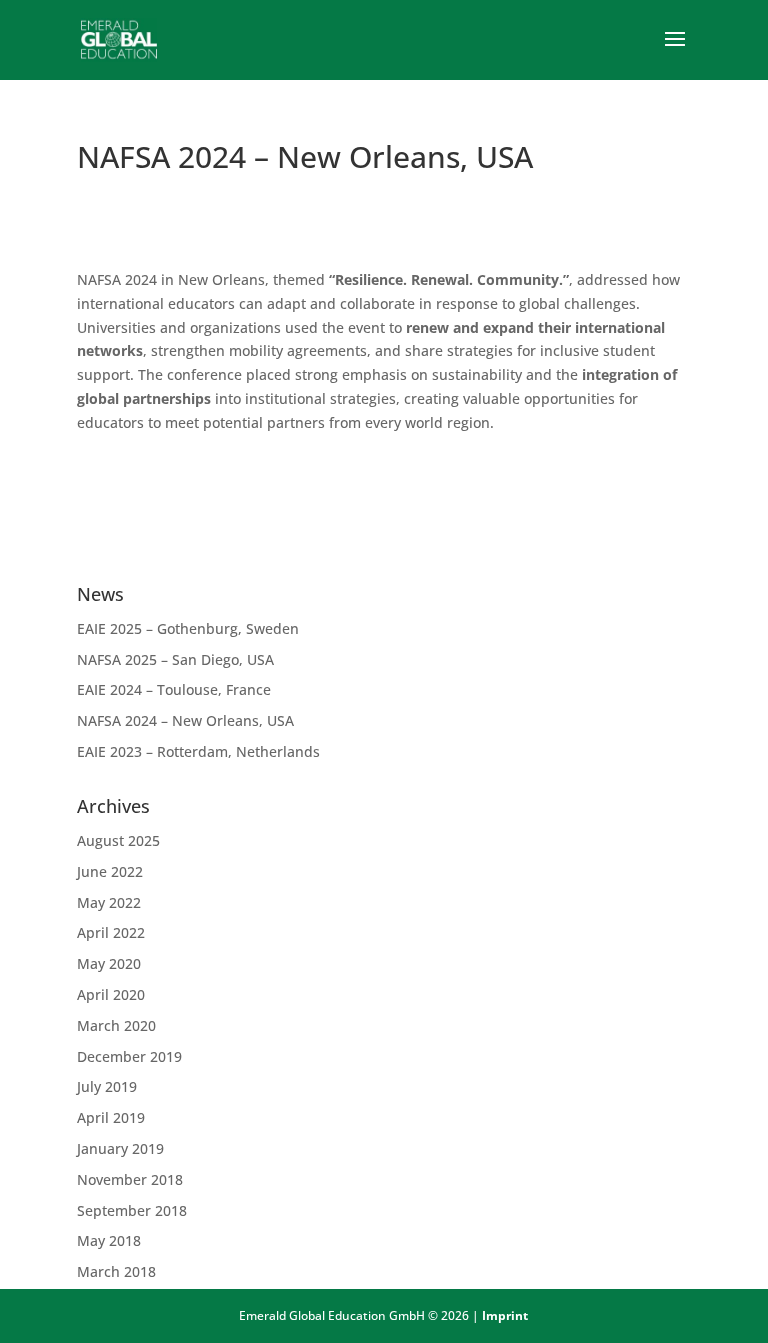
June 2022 (110, 871)
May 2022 (109, 902)
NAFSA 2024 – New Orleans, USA (185, 720)
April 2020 (111, 994)
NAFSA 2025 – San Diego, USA (175, 659)
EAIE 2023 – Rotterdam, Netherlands (198, 751)
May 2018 (109, 1240)
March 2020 (116, 1025)
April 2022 (111, 932)
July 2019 (107, 1086)
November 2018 (130, 1179)
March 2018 (116, 1271)
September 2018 (132, 1210)
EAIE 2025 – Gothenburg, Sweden (188, 628)
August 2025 (118, 840)
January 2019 (120, 1148)
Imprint (505, 1315)
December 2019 (129, 1056)
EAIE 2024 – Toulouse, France (174, 689)
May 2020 (109, 963)
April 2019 (111, 1117)
